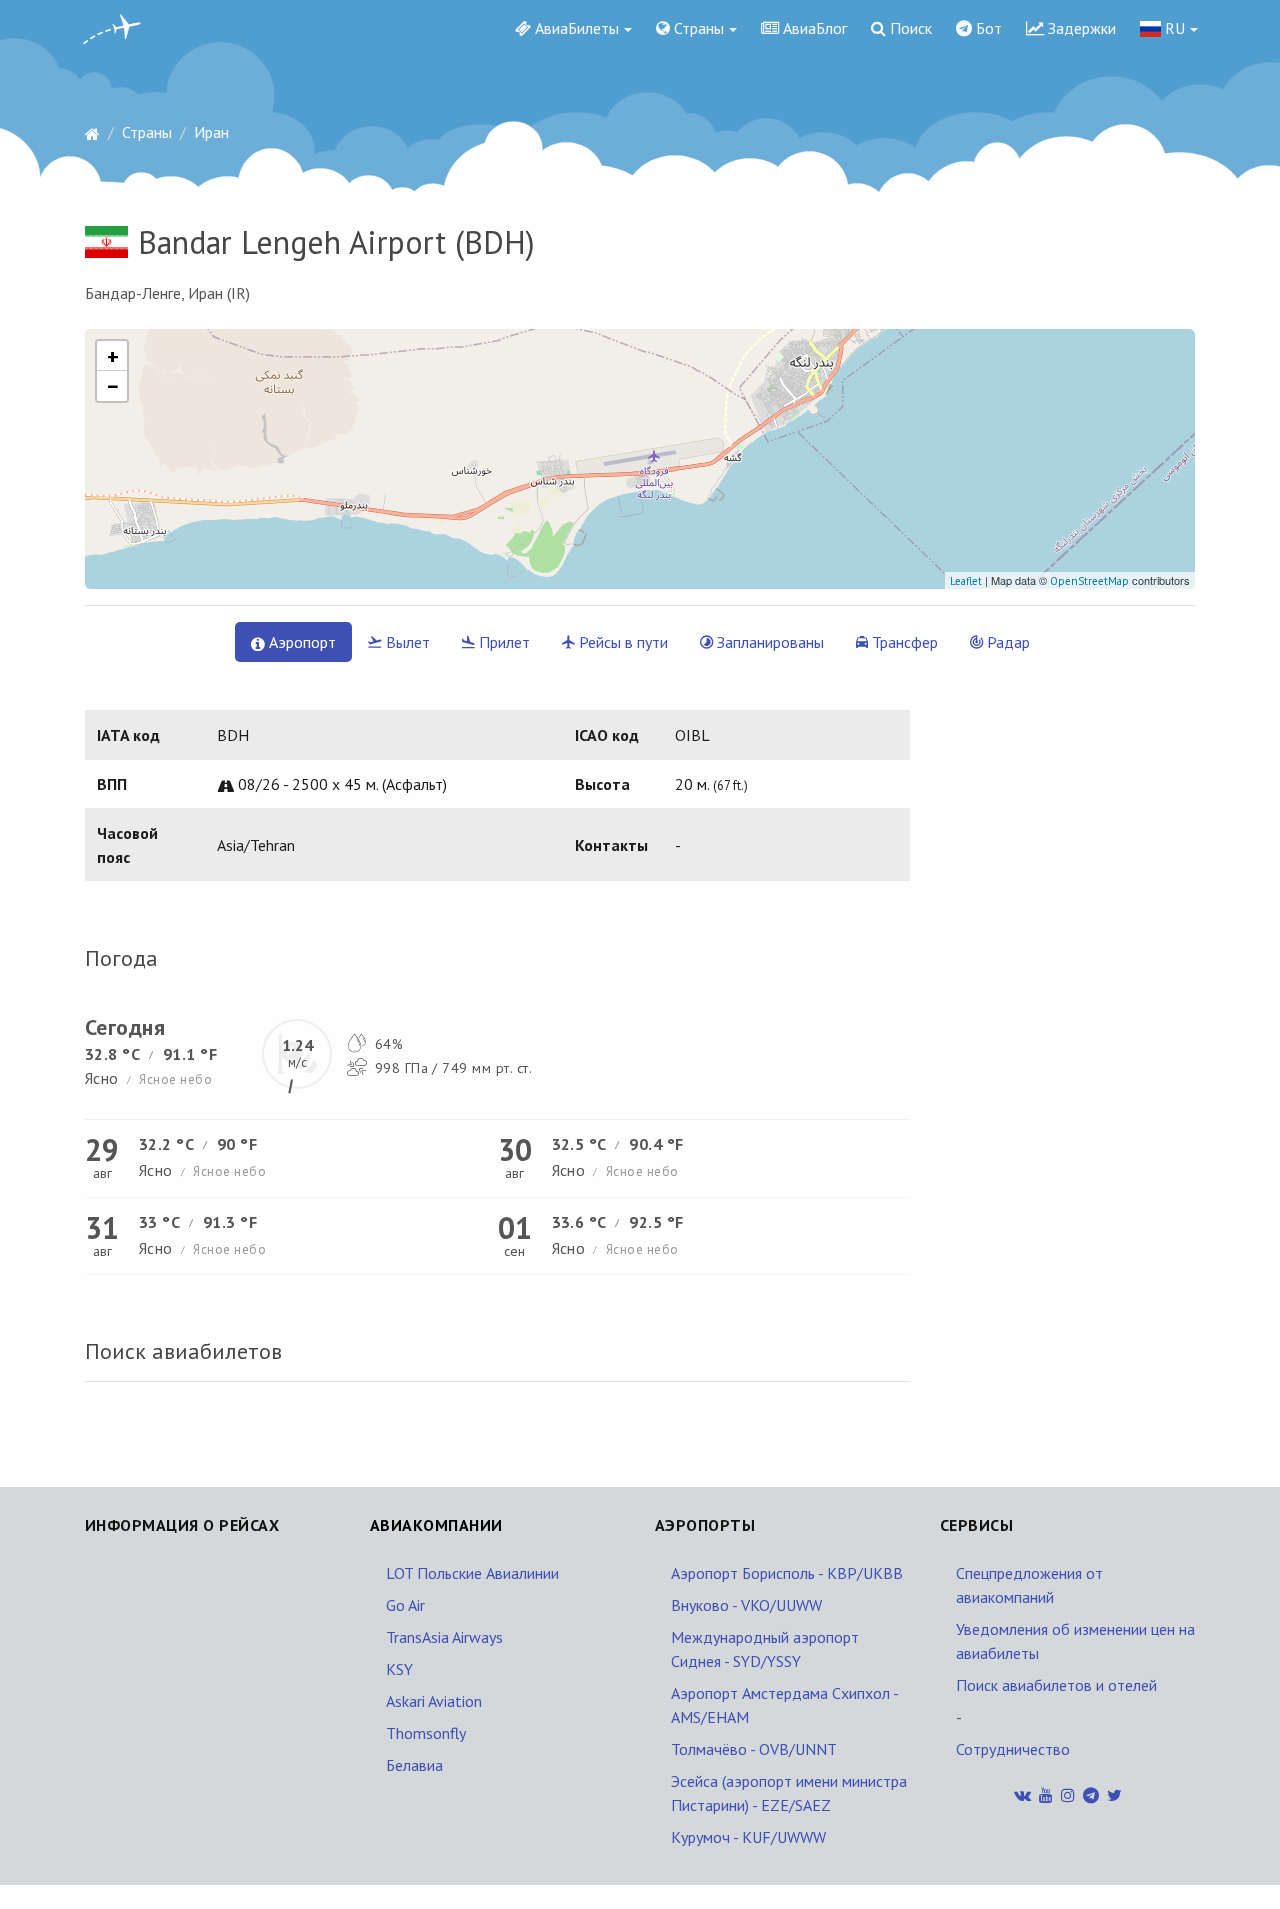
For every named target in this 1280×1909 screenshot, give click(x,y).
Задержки (1080, 28)
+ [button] (113, 356)
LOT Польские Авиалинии (472, 1573)
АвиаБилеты (575, 28)
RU (1173, 28)
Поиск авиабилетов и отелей (1056, 1685)
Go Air (405, 1605)
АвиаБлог (813, 28)
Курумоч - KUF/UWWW (748, 1837)
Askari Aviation (434, 1701)
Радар (1006, 642)
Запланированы (768, 642)
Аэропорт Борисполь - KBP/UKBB (787, 1573)
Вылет (406, 642)
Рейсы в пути (621, 642)
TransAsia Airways (444, 1637)
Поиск (909, 28)
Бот (987, 28)
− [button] (113, 386)
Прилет (502, 642)
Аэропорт (300, 642)
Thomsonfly (426, 1733)
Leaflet (966, 581)
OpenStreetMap (1089, 581)
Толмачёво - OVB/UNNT (754, 1749)
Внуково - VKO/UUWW (746, 1605)
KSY (399, 1669)
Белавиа (414, 1765)
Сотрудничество (1013, 1749)
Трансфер (903, 642)
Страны (697, 28)
